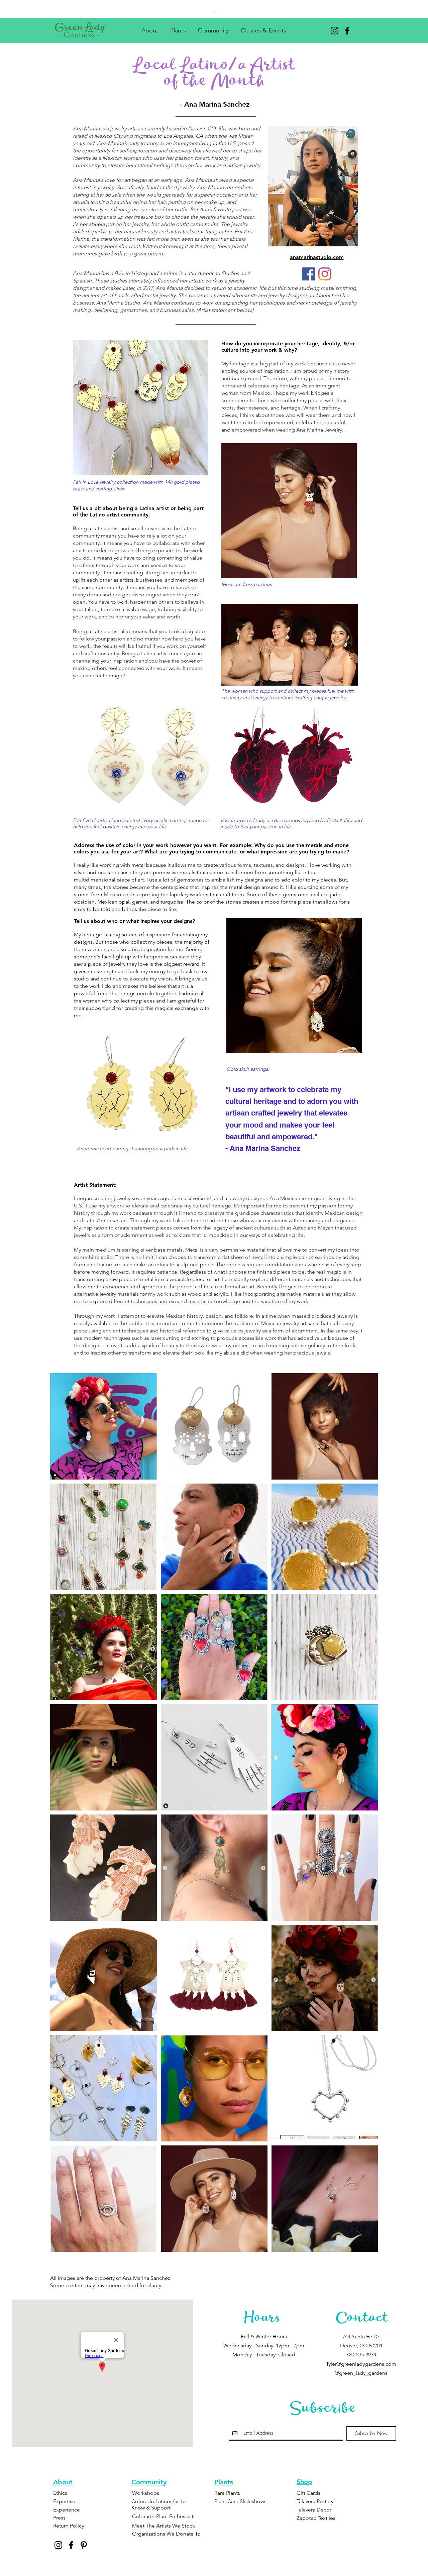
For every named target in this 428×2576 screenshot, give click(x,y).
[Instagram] (335, 31)
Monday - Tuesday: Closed (264, 2355)
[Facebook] (347, 31)
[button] (150, 28)
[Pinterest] (84, 2545)
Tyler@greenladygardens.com (361, 2364)
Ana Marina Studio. (119, 303)
